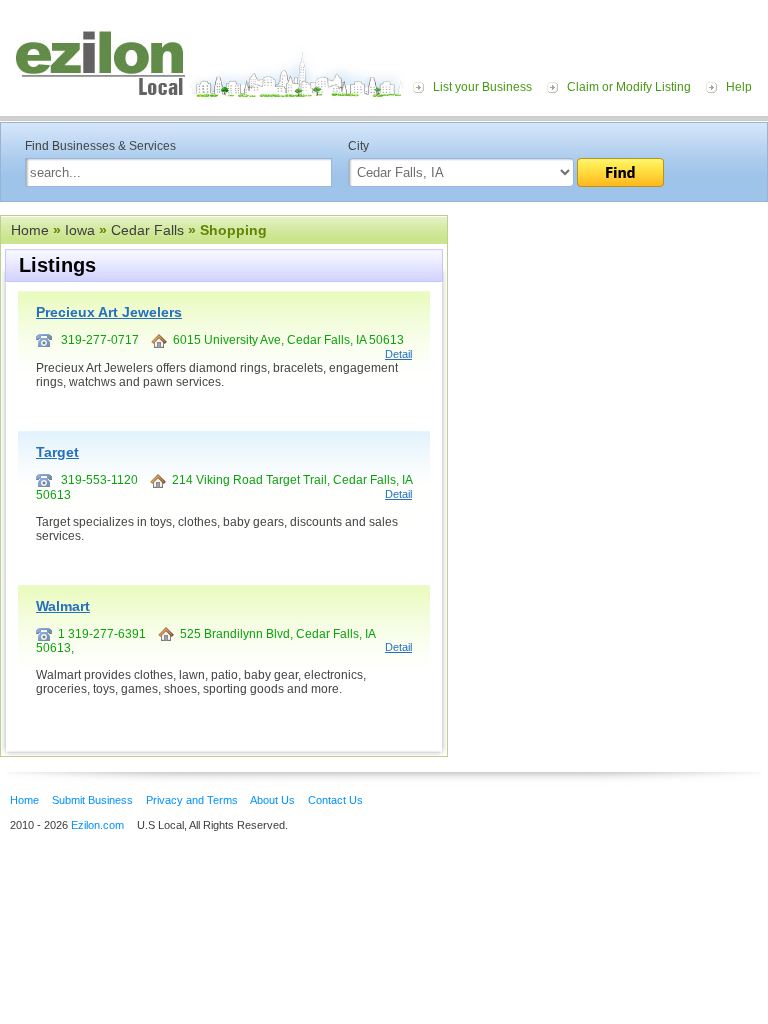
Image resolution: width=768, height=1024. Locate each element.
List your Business (482, 87)
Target (57, 452)
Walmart (63, 606)
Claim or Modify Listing (629, 87)
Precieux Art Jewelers (109, 312)
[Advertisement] (608, 338)
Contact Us (335, 800)
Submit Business (92, 800)
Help (739, 87)
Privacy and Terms (192, 800)
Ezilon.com (97, 825)
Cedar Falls (147, 230)
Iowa (80, 230)
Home (30, 230)
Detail (398, 354)
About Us (272, 800)
